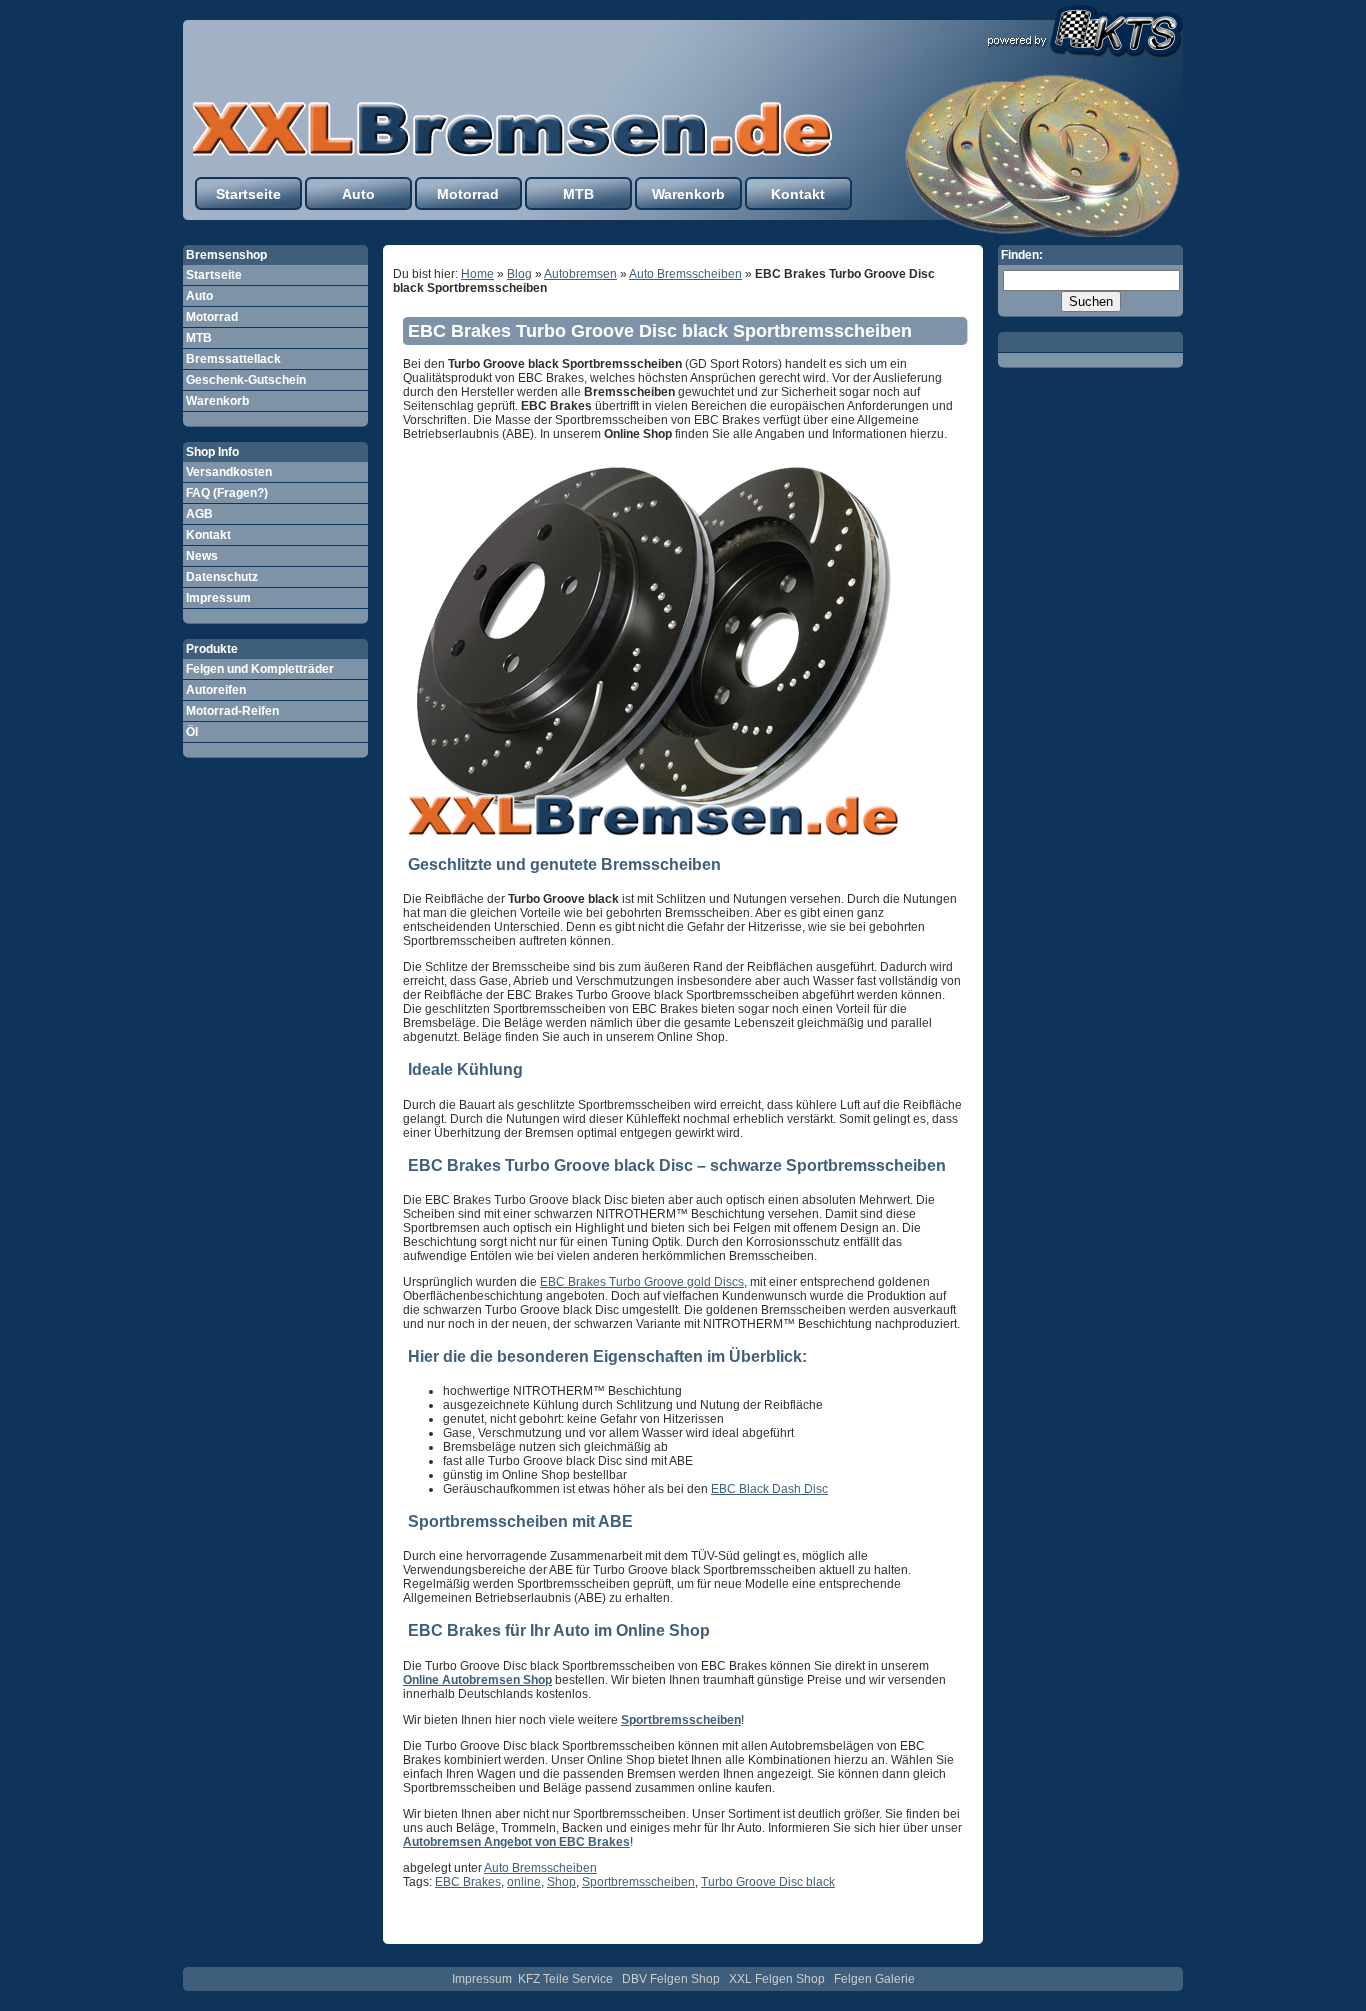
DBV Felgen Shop (671, 1979)
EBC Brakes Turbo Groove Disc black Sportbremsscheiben (660, 331)
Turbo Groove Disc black (768, 1882)
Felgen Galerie (874, 1979)
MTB (578, 194)
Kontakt (798, 194)
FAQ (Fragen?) (227, 493)
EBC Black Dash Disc (769, 1489)
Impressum (218, 598)
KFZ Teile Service (565, 1979)
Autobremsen (580, 274)
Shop (561, 1882)
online (524, 1882)
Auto (358, 194)
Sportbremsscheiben (638, 1882)
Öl (192, 732)
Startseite (248, 194)
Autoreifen (216, 690)
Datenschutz (222, 577)
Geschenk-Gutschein (246, 380)
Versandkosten (229, 472)
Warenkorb (688, 194)
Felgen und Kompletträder (260, 669)
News (202, 556)
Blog (519, 274)
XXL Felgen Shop (777, 1979)
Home (477, 274)
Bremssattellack (233, 359)
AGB (199, 514)
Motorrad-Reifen (232, 711)
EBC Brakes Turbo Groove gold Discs (642, 1282)
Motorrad (468, 194)
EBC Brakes (468, 1882)
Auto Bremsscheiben (685, 274)
